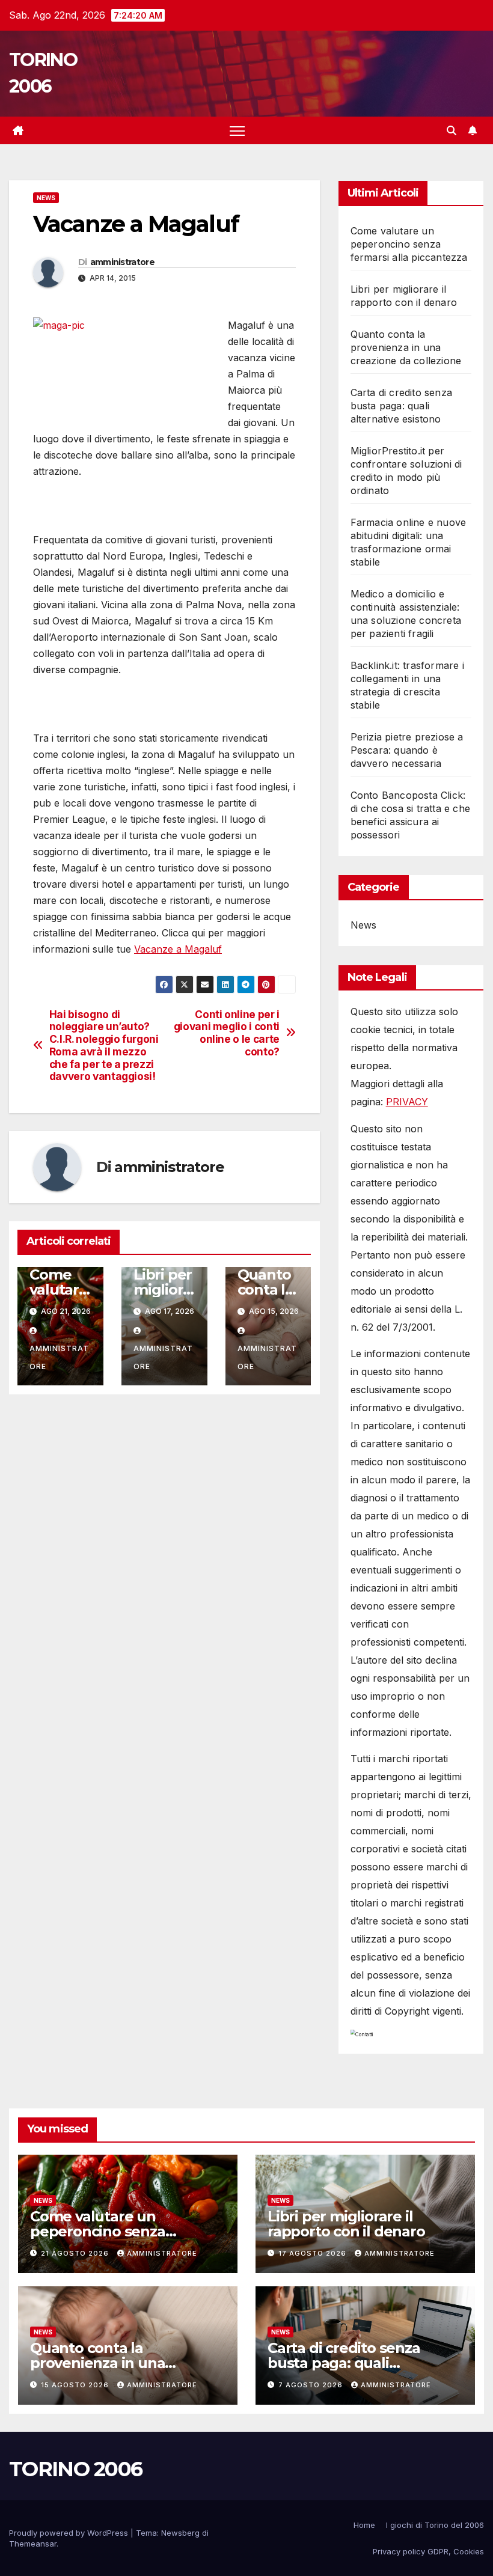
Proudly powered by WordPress (70, 2533)
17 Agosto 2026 (314, 2253)
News (46, 198)
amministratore (122, 262)
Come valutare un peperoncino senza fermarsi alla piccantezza (409, 244)
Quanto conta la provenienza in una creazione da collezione (406, 347)
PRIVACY (407, 1102)
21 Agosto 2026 (76, 2253)
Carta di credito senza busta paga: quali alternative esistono (401, 406)
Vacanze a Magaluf (178, 949)
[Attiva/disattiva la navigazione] (237, 131)
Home (364, 2525)
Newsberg (180, 2533)
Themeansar (33, 2544)
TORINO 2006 (75, 2469)
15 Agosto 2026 (76, 2385)
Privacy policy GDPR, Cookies (428, 2551)
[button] (452, 130)
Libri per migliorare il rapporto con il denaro (346, 2224)
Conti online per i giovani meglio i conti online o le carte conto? (227, 1033)
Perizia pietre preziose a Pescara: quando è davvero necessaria (407, 750)
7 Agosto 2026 (312, 2385)
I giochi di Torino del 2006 (435, 2525)
